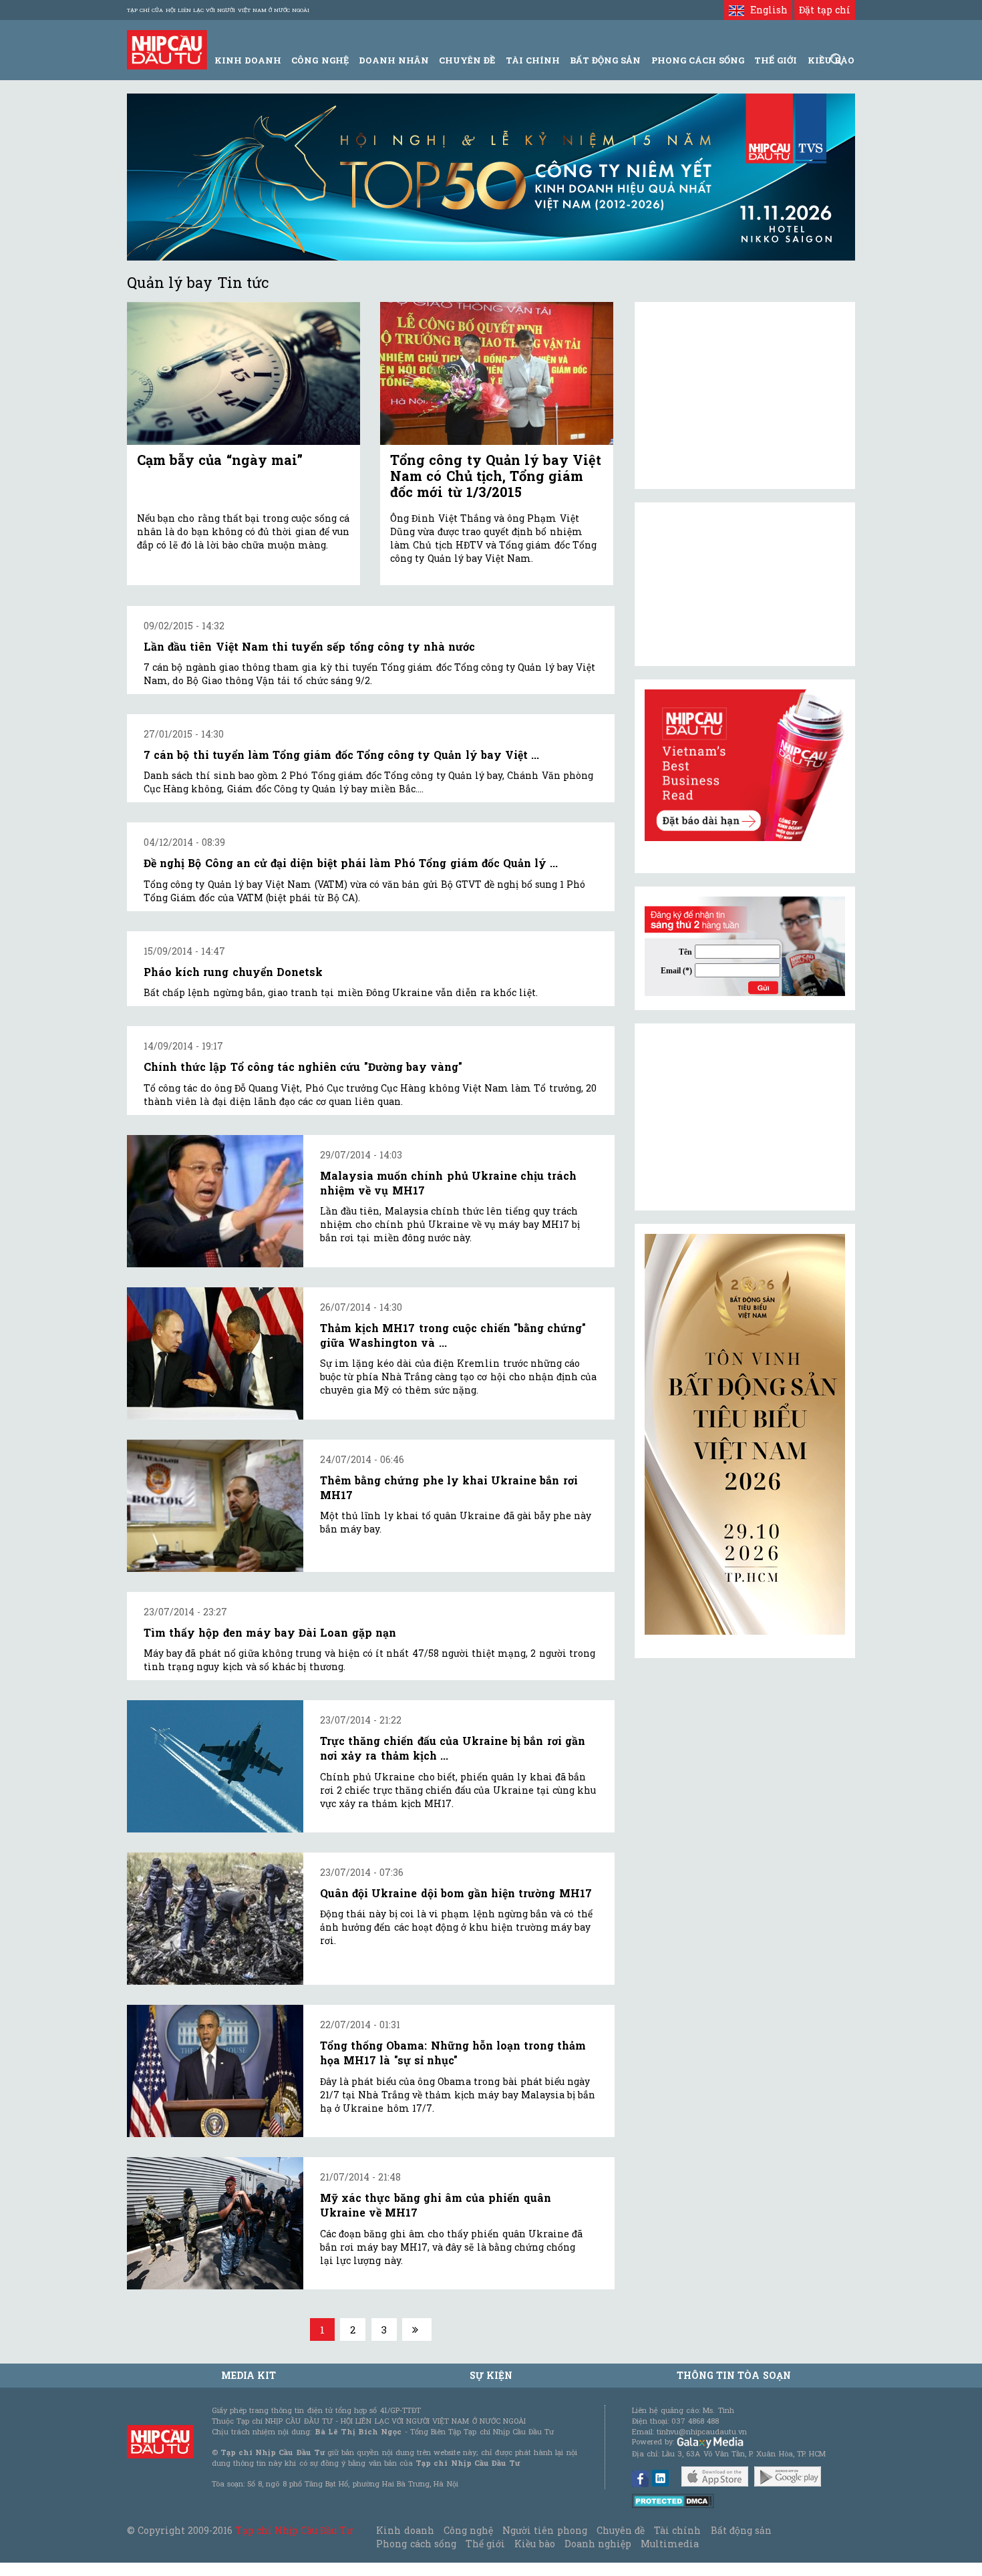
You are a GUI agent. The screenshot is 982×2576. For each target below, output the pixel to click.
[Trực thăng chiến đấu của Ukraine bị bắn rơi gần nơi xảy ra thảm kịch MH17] (215, 1766)
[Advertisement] (745, 1117)
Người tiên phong (544, 2530)
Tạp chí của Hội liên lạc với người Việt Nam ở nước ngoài (218, 10)
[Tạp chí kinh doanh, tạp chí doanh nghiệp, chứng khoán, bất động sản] (167, 48)
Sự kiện (491, 2375)
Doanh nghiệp (598, 2544)
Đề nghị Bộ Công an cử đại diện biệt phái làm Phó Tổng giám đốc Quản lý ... (351, 863)
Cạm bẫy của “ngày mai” (220, 460)
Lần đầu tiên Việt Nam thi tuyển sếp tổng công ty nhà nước (309, 646)
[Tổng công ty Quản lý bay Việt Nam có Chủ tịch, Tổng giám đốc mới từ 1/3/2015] (497, 374)
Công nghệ (468, 2530)
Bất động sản (605, 60)
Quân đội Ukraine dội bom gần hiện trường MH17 (456, 1893)
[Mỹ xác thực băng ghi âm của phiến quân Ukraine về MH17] (215, 2223)
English (766, 10)
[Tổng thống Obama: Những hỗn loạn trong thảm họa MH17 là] (215, 2071)
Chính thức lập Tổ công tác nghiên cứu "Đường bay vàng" (303, 1067)
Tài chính (677, 2530)
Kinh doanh (405, 2530)
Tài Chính (533, 60)
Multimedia (670, 2544)
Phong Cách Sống (698, 60)
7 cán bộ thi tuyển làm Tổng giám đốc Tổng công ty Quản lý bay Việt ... (341, 755)
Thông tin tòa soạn (734, 2375)
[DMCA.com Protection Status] (673, 2500)
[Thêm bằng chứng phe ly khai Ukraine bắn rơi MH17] (215, 1506)
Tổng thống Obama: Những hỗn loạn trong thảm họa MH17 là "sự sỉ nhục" (453, 2053)
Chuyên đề (467, 60)
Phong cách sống (416, 2544)
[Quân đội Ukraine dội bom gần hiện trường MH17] (215, 1919)
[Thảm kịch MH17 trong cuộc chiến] (215, 1353)
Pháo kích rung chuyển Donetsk (233, 972)
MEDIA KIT (249, 2375)
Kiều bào (534, 2544)
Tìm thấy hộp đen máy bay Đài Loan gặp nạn (270, 1632)
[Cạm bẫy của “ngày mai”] (243, 374)
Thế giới (776, 60)
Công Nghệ (320, 60)
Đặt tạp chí (825, 10)
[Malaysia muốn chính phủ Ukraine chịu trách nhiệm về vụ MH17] (215, 1201)
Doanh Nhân (394, 60)
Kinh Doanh (248, 60)
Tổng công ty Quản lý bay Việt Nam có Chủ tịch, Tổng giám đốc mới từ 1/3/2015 (496, 476)
